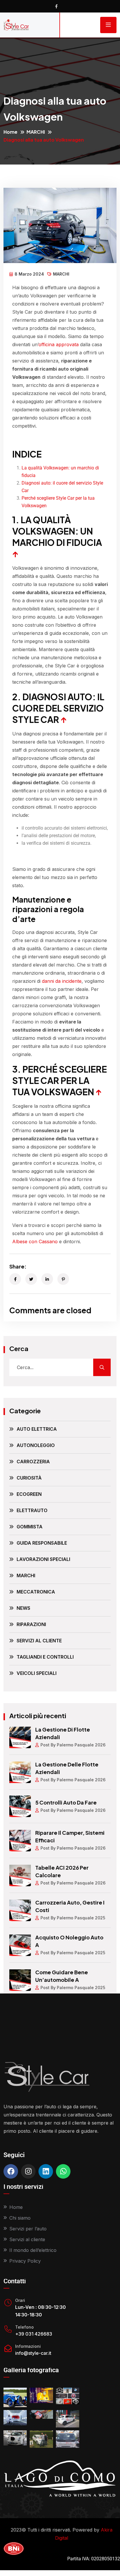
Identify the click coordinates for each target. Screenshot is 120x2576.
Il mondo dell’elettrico (33, 2250)
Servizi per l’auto (28, 2229)
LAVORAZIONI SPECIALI (43, 1559)
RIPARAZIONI (31, 1624)
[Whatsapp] (63, 2171)
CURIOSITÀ (29, 1478)
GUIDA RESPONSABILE (42, 1543)
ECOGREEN (29, 1494)
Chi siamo (20, 2218)
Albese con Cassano (35, 1241)
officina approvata (59, 344)
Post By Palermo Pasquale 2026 (73, 1745)
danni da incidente (62, 981)
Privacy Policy (25, 2261)
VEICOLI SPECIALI (37, 1673)
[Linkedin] (46, 2171)
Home (10, 132)
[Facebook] (11, 2171)
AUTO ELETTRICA (37, 1429)
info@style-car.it (33, 2353)
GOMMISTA (30, 1527)
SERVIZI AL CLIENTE (39, 1641)
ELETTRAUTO (32, 1510)
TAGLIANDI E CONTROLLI (45, 1657)
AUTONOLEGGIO (36, 1445)
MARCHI (36, 132)
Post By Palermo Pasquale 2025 (73, 1918)
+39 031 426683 (34, 2334)
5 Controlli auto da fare (66, 1802)
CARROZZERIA (33, 1462)
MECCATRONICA (36, 1592)
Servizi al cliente (27, 2239)
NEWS (23, 1608)
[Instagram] (28, 2171)
